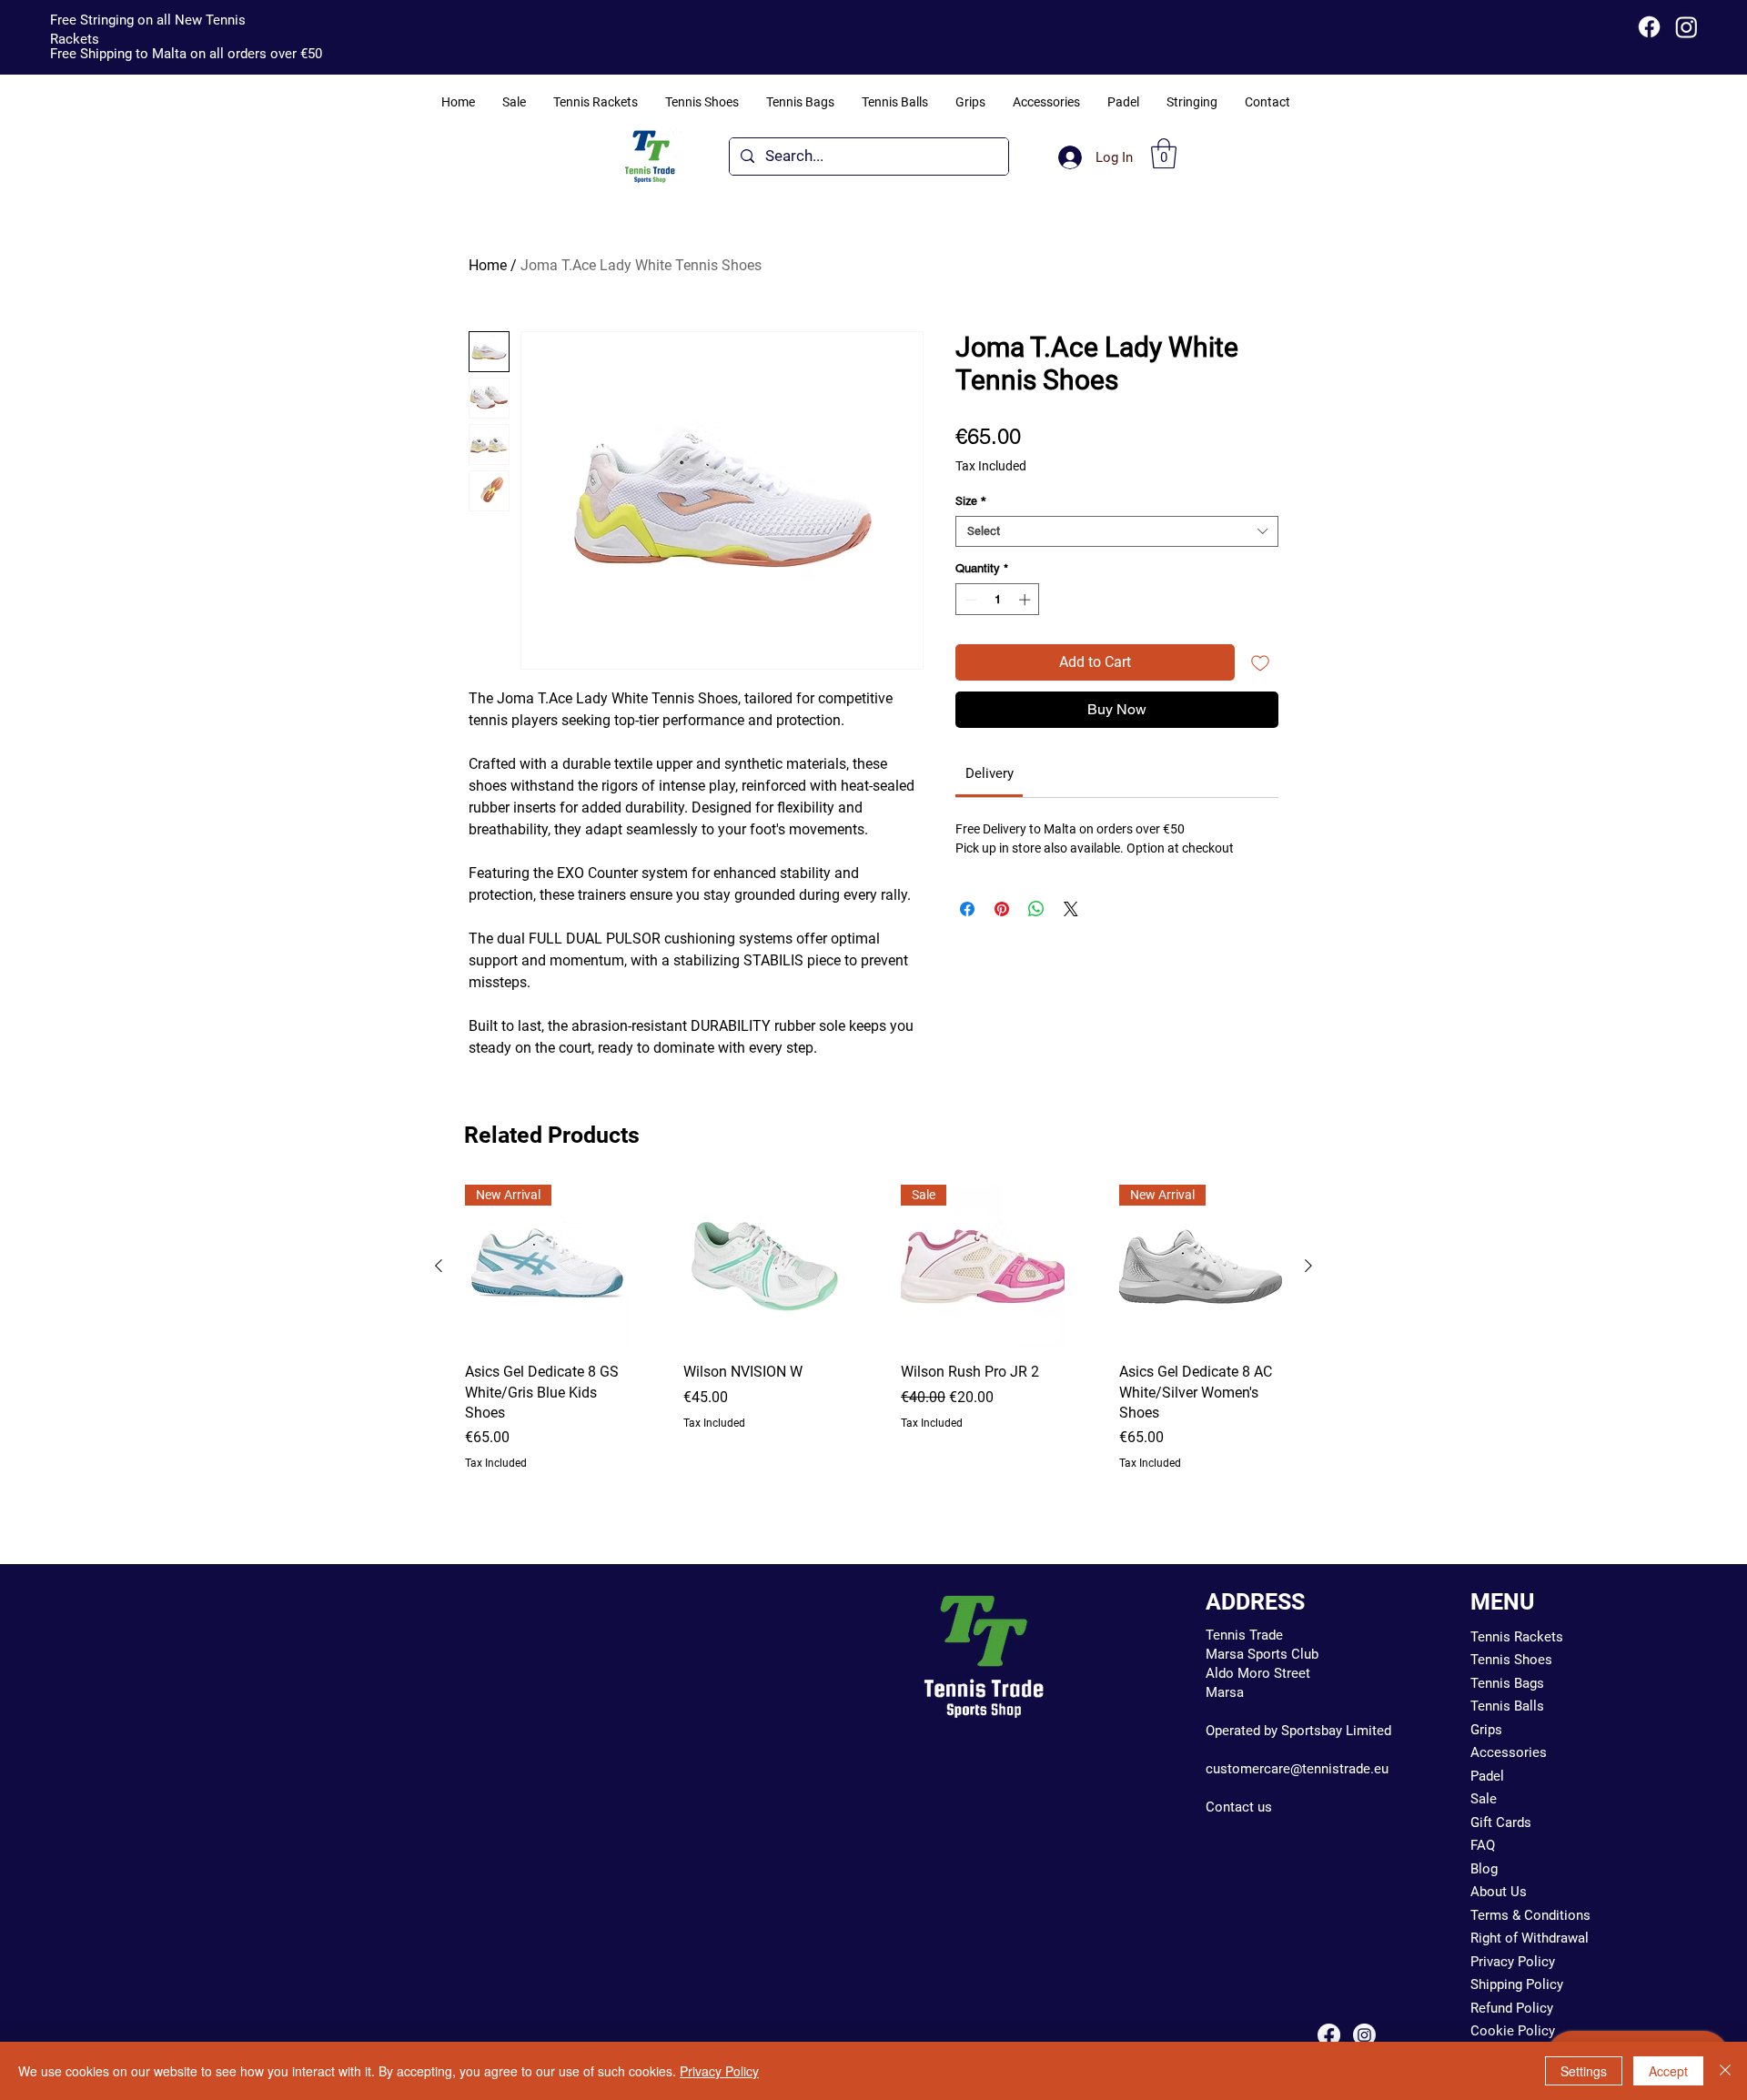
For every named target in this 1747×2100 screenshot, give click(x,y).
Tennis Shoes (1511, 1660)
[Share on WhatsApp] (1036, 909)
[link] (990, 773)
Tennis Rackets (1517, 1637)
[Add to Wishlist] (1260, 662)
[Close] (1725, 2071)
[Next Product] (1308, 1266)
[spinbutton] (998, 600)
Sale (1484, 1799)
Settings (1584, 2071)
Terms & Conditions (1530, 1915)
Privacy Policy (1513, 1962)
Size (971, 501)
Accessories (1509, 1752)
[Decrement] (969, 600)
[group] (873, 1328)
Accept (1668, 2071)
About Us (1499, 1892)
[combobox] (1117, 531)
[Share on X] (1071, 909)
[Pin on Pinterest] (1002, 909)
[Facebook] (1649, 27)
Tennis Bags (1507, 1683)
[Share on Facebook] (967, 909)
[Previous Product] (439, 1266)
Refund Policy (1512, 2008)
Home (488, 265)
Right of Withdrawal (1530, 1938)
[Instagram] (1686, 27)
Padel (1487, 1776)
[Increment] (1026, 600)
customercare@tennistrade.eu (1297, 1769)
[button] (1164, 153)
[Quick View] (765, 1267)
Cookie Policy (1513, 2031)
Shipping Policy (1517, 1984)
